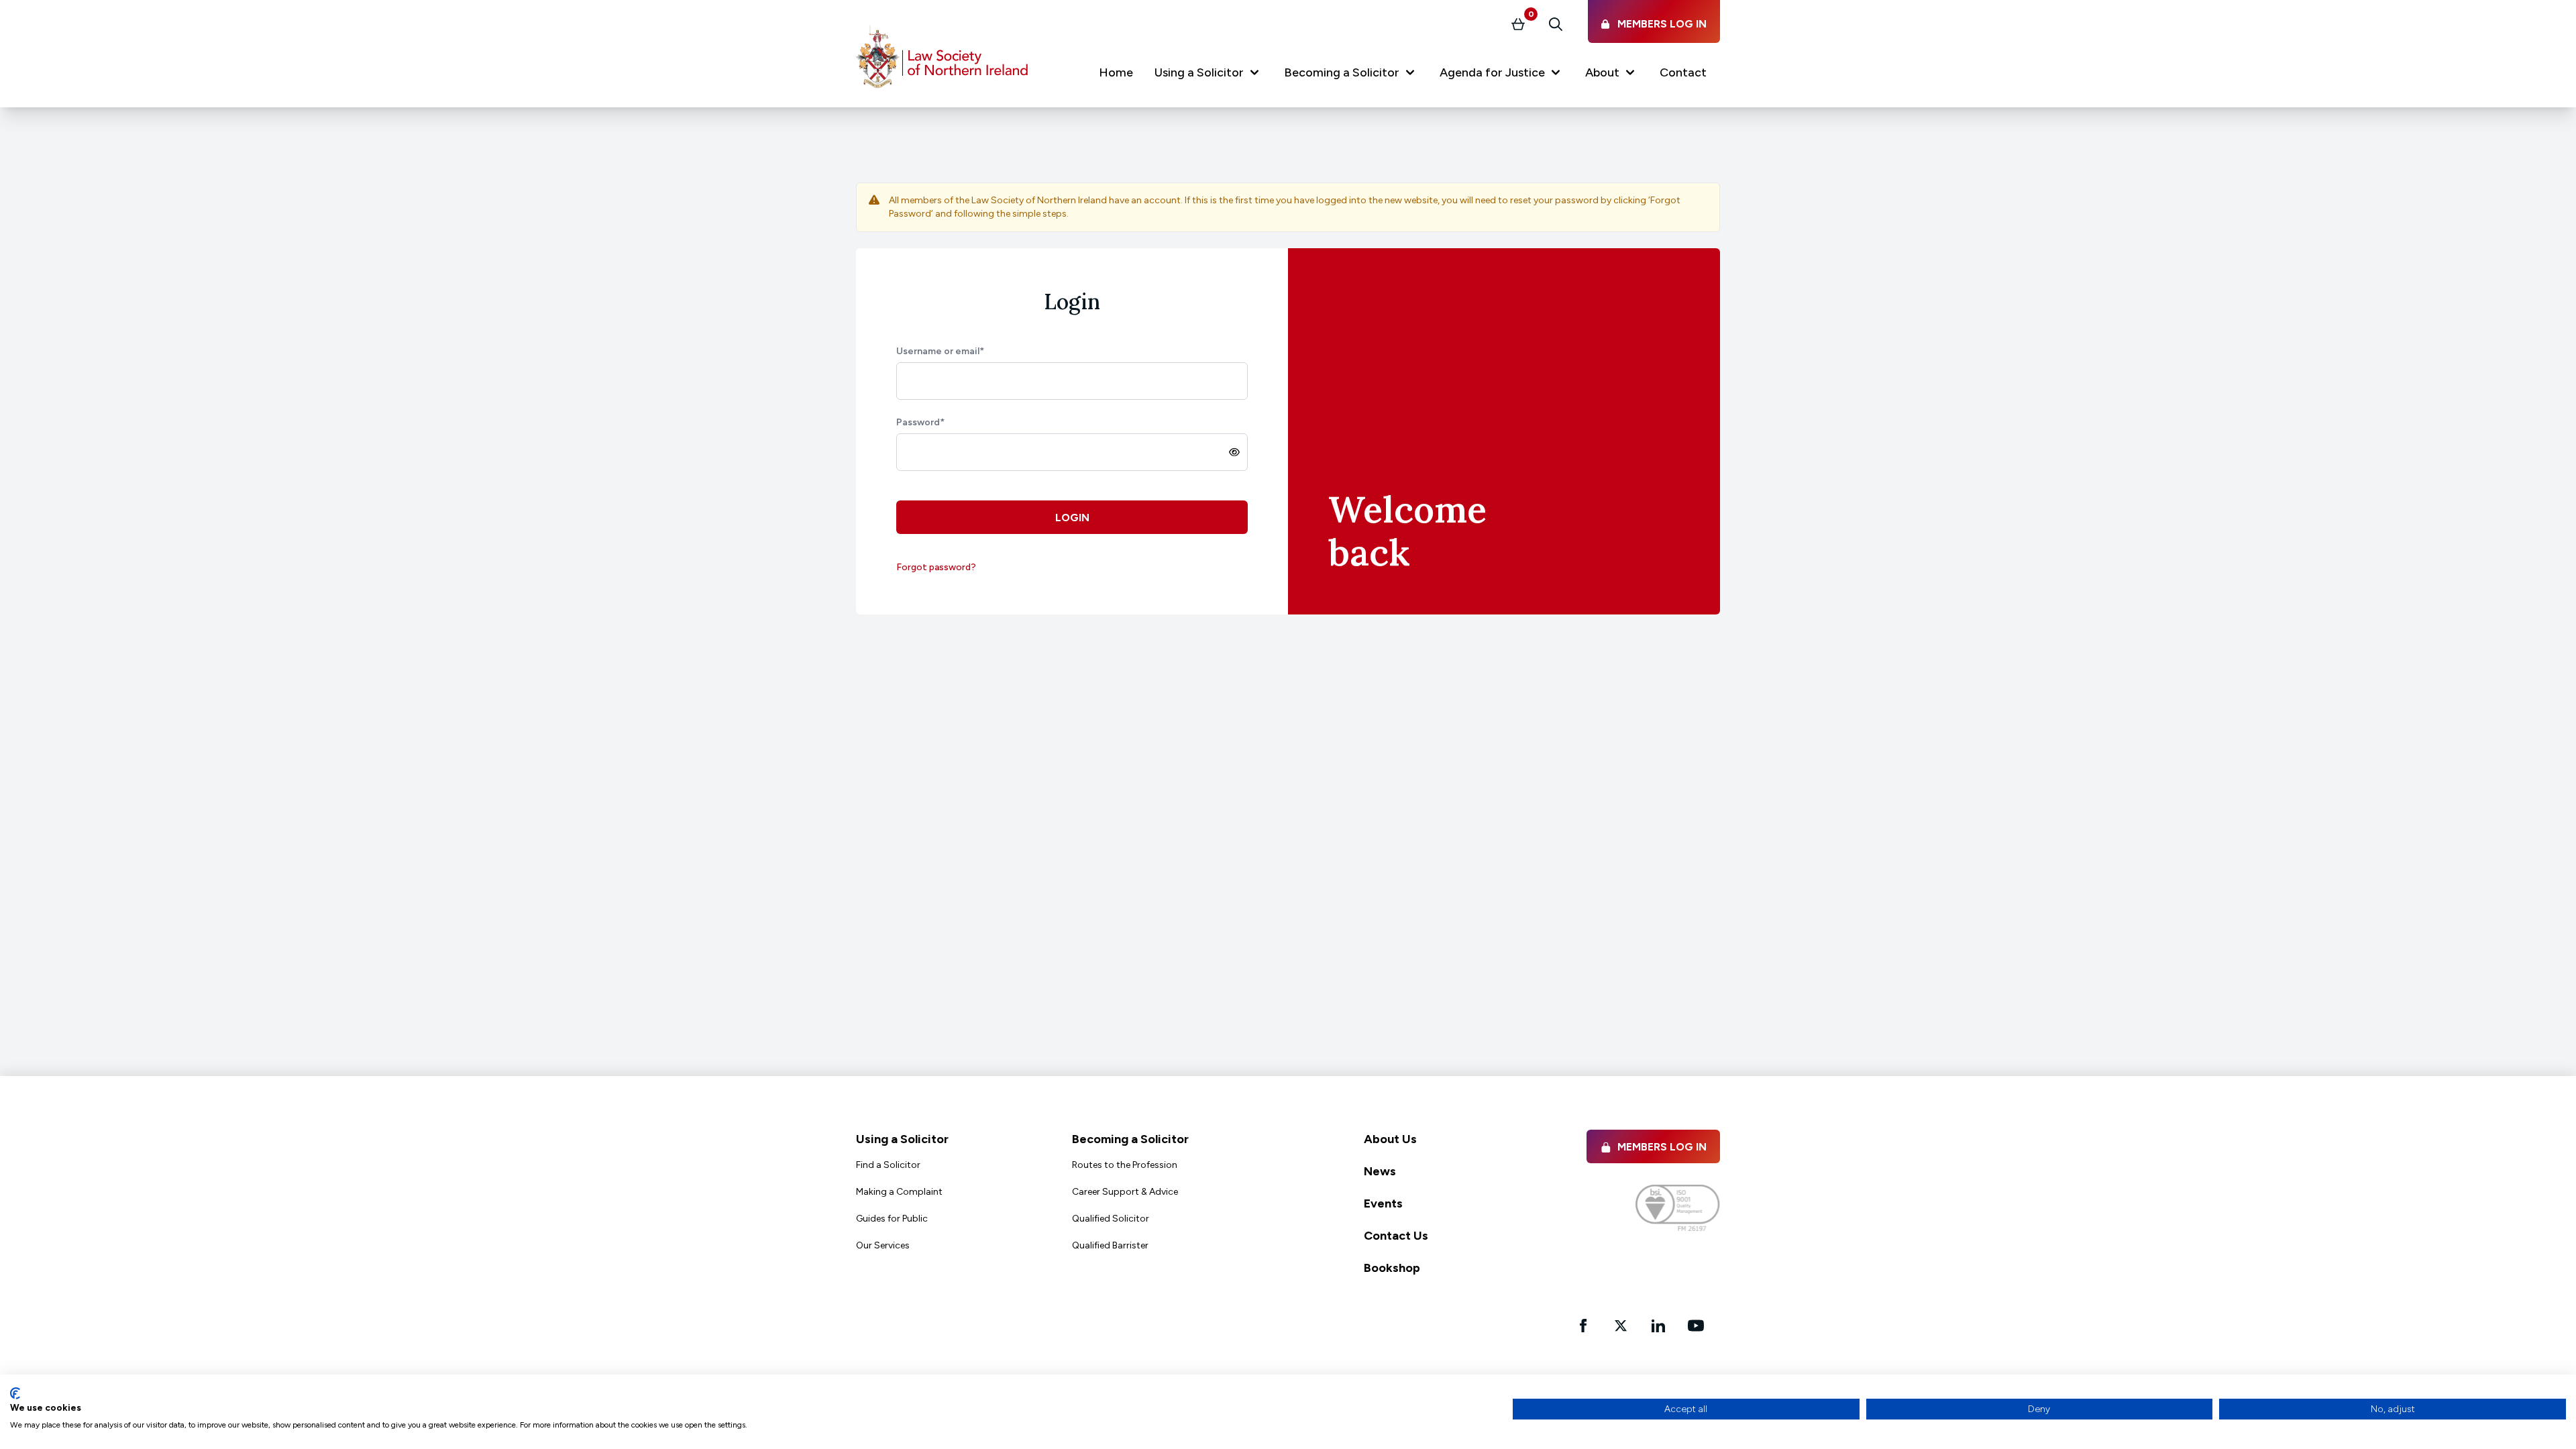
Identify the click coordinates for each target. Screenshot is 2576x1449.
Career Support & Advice (1125, 1192)
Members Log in (1662, 1147)
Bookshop (1392, 1268)
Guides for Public (892, 1219)
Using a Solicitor (902, 1139)
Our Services (883, 1245)
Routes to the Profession (1125, 1165)
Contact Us (1396, 1236)
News (1380, 1171)
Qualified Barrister (1110, 1245)
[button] (1209, 75)
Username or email (940, 351)
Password (920, 422)
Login (1072, 518)
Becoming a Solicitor (1130, 1139)
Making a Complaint (899, 1192)
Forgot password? (936, 567)
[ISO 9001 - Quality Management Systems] (1678, 1208)
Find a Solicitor (888, 1165)
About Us (1390, 1139)
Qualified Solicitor (1111, 1219)
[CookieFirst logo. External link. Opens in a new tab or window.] (15, 1393)
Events (1383, 1203)
